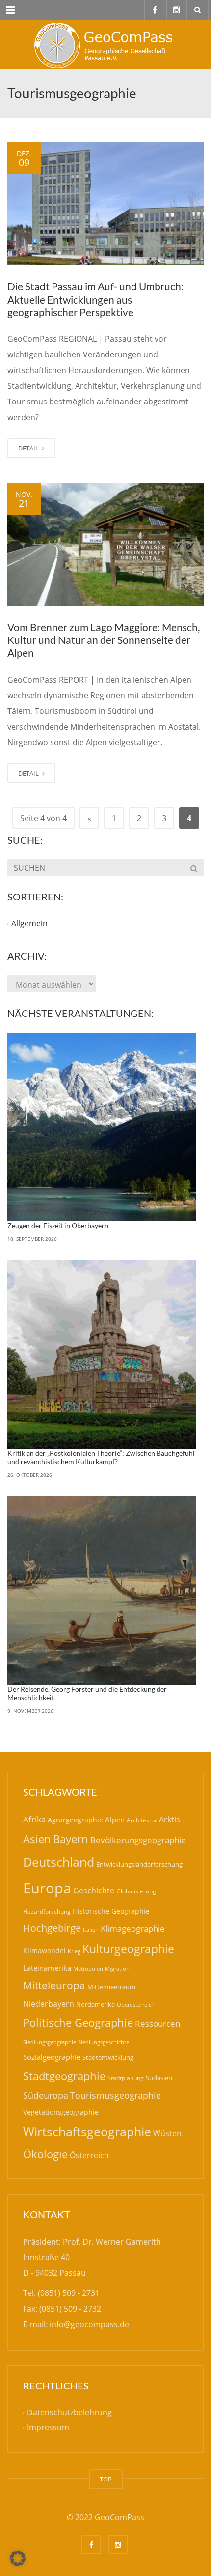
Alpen (115, 1820)
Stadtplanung (126, 2078)
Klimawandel (44, 1950)
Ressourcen (158, 2023)
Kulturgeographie (128, 1949)
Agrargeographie (75, 1820)
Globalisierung (136, 1891)
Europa (47, 1888)
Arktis (170, 1819)
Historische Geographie (111, 1911)
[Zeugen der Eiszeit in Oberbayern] (102, 1127)
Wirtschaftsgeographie (87, 2131)
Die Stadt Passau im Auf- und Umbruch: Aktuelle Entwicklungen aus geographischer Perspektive (95, 299)
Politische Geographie (78, 2022)
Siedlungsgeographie (50, 2042)
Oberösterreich (136, 2004)
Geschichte (94, 1891)
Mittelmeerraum (111, 1987)
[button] (18, 2558)
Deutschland (59, 1862)
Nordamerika (95, 2004)
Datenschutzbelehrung (69, 2413)
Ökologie (45, 2154)
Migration (117, 1969)
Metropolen (88, 1969)
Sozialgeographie (52, 2057)
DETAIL (29, 448)
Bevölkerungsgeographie (138, 1840)
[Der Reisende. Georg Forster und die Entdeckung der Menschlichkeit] (102, 1591)
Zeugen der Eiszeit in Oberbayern (58, 1225)
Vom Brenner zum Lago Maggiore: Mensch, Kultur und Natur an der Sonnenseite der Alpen (104, 640)
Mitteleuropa (54, 1985)
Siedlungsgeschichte (104, 2042)
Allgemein (29, 924)
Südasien (159, 2078)
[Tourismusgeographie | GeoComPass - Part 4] (105, 44)
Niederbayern (49, 2004)
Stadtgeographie (64, 2076)
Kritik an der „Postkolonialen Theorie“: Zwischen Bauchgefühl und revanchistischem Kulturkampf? (101, 1457)
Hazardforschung (47, 1911)
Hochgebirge (52, 1928)
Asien (37, 1839)
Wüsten (167, 2133)
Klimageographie (133, 1928)
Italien (91, 1929)
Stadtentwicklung (108, 2057)
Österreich (89, 2155)
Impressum (48, 2428)
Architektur (142, 1820)
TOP (106, 2479)
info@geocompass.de (89, 2324)
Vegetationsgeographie (61, 2112)
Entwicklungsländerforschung (139, 1864)
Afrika (34, 1819)
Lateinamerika (47, 1968)
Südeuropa (46, 2095)
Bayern (71, 1839)
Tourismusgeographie (116, 2095)
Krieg (74, 1951)
